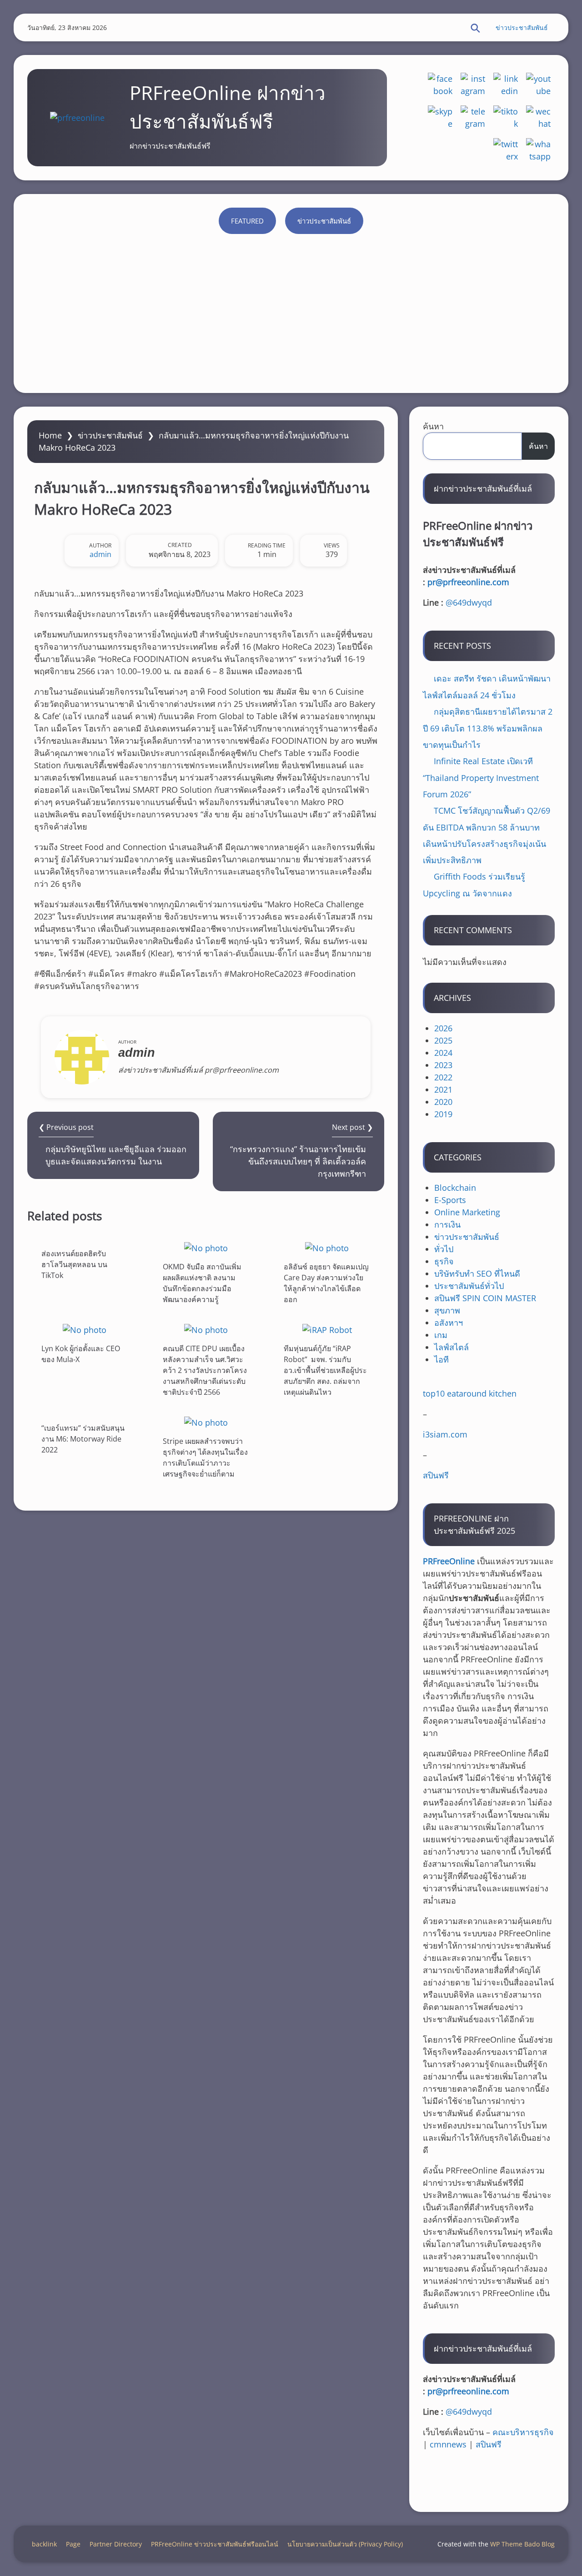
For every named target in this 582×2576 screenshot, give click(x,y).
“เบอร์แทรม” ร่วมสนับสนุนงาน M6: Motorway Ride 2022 (83, 1439)
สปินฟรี (436, 1475)
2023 (443, 1065)
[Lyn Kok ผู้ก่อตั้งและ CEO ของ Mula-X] (85, 1330)
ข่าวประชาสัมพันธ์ (522, 27)
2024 (443, 1053)
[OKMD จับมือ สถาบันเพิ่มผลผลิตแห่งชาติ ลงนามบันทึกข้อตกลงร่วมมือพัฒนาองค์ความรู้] (206, 1248)
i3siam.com (445, 1434)
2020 (443, 1102)
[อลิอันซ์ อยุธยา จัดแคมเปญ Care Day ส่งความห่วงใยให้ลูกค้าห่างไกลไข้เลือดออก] (327, 1248)
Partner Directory (116, 2544)
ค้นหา (433, 426)
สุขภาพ (447, 1310)
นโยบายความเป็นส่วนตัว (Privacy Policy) (345, 2544)
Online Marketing (467, 1212)
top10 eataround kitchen (470, 1393)
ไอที (442, 1359)
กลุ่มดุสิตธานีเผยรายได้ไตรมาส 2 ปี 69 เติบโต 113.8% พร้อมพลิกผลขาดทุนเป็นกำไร (488, 728)
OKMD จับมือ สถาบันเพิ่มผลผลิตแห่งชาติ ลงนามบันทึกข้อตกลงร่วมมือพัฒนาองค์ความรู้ (202, 1283)
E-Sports (450, 1200)
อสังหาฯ (449, 1323)
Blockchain (455, 1188)
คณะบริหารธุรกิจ (523, 2432)
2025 (443, 1040)
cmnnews (448, 2444)
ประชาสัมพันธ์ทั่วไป (469, 1286)
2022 (443, 1077)
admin (100, 554)
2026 (443, 1028)
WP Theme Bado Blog (522, 2544)
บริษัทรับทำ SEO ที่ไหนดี (477, 1273)
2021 (443, 1089)
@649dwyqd (469, 602)
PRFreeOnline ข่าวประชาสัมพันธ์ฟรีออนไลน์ (215, 2544)
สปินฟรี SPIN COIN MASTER (485, 1298)
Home (50, 435)
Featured (247, 221)
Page (73, 2544)
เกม (441, 1335)
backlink (44, 2544)
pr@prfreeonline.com (468, 582)
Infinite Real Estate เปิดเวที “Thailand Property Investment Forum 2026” (481, 778)
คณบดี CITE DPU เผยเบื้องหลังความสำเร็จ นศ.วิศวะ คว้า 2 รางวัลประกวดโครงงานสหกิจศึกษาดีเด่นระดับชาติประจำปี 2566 (205, 1370)
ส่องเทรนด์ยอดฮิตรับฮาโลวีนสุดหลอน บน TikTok (74, 1264)
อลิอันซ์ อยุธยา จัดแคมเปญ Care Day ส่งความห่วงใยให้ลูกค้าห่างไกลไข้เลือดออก (326, 1283)
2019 (443, 1114)
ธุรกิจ (444, 1261)
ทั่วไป (444, 1249)
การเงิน (447, 1224)
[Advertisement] (291, 311)
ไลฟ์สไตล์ (452, 1347)
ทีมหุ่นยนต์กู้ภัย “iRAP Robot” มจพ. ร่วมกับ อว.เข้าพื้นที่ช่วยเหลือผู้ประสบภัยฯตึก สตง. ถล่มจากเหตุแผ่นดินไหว (325, 1370)
